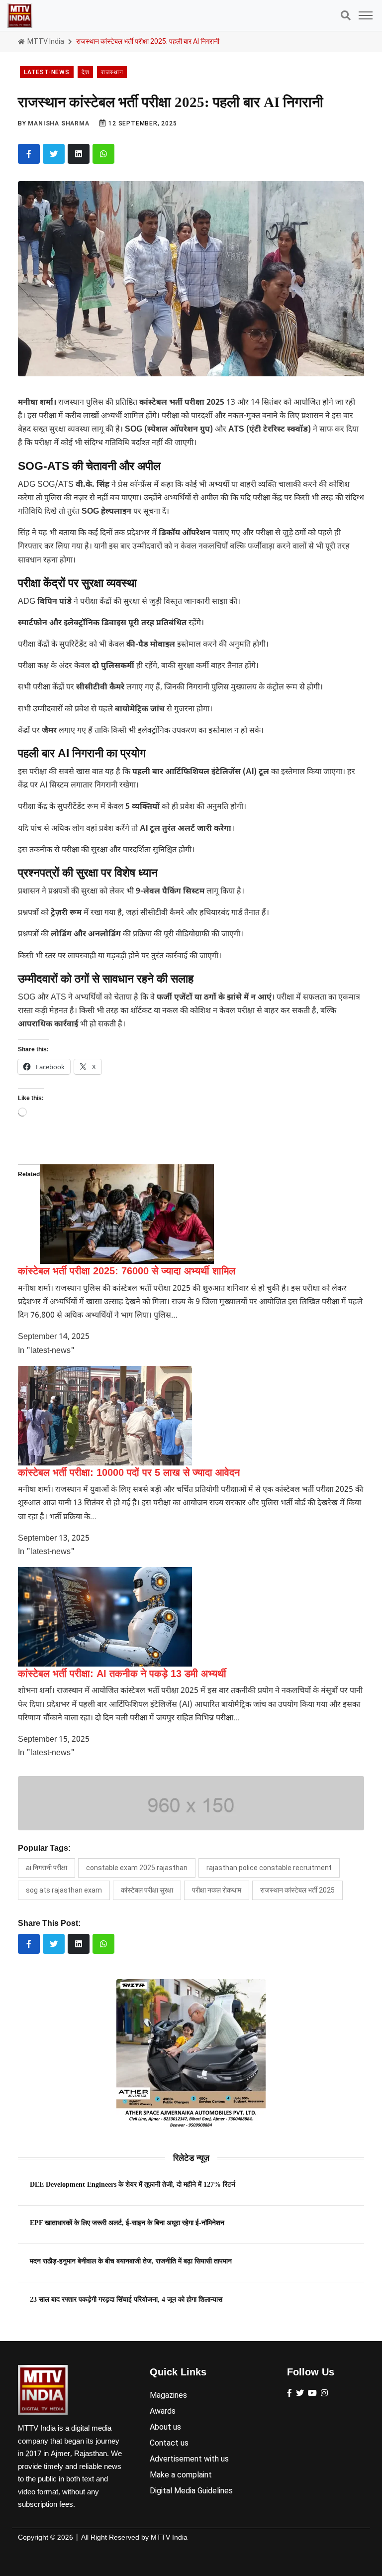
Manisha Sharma (58, 123)
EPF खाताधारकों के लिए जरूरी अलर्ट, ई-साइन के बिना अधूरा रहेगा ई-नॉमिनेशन (127, 2223)
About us (165, 2427)
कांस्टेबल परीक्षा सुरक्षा (147, 1890)
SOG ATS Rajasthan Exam (64, 1890)
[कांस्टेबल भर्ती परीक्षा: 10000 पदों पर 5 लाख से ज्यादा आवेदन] (105, 1416)
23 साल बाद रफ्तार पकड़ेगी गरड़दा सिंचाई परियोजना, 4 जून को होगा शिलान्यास (126, 2299)
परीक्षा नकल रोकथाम (217, 1890)
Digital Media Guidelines (191, 2491)
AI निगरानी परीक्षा (47, 1868)
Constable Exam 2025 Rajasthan (137, 1868)
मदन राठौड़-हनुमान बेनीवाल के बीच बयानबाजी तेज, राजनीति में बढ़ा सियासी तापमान (131, 2261)
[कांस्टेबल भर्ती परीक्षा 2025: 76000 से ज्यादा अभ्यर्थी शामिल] (127, 1214)
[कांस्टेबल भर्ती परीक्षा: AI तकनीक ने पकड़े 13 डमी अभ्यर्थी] (105, 1617)
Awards (163, 2411)
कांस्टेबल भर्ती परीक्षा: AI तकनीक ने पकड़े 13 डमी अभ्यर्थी (122, 1674)
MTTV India (45, 41)
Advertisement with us (189, 2459)
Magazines (168, 2395)
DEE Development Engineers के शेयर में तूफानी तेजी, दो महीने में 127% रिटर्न (133, 2184)
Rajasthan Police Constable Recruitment (269, 1868)
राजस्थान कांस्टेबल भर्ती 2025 (297, 1890)
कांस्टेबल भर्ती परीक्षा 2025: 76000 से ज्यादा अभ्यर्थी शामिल (127, 1271)
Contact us (169, 2443)
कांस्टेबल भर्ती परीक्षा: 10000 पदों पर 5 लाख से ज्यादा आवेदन (129, 1472)
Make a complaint (181, 2475)
